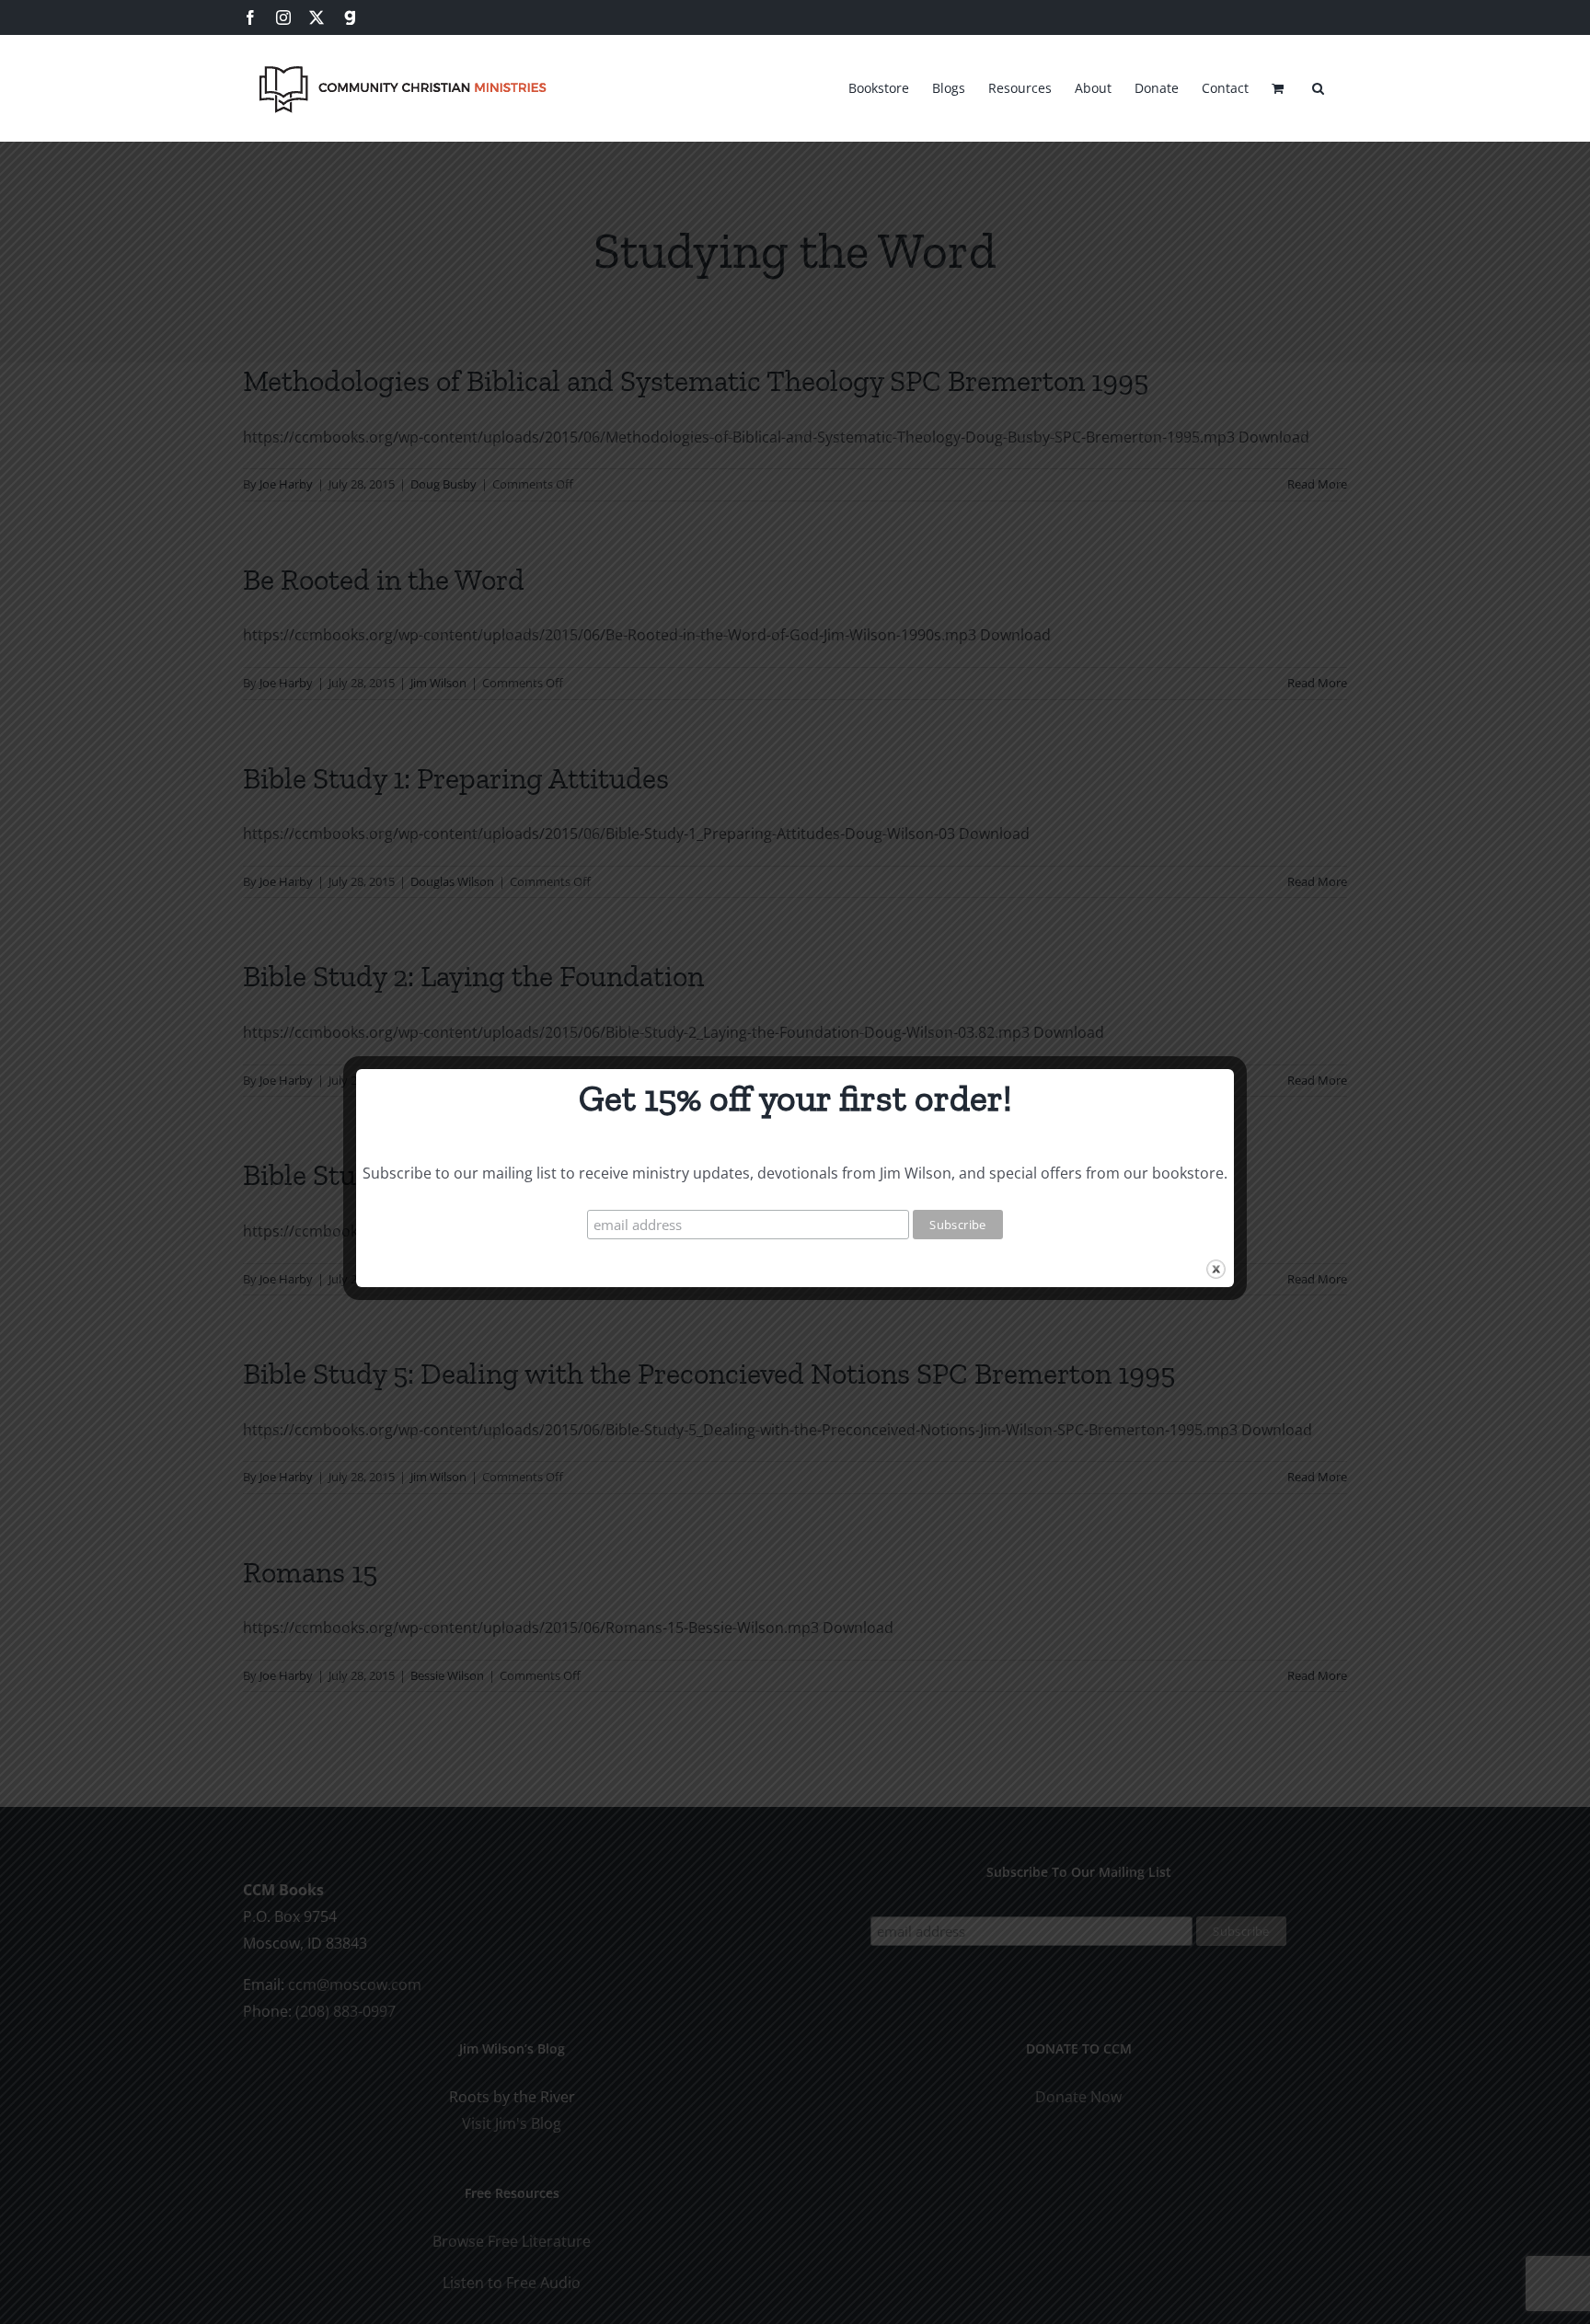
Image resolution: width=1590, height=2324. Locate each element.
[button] (1318, 86)
